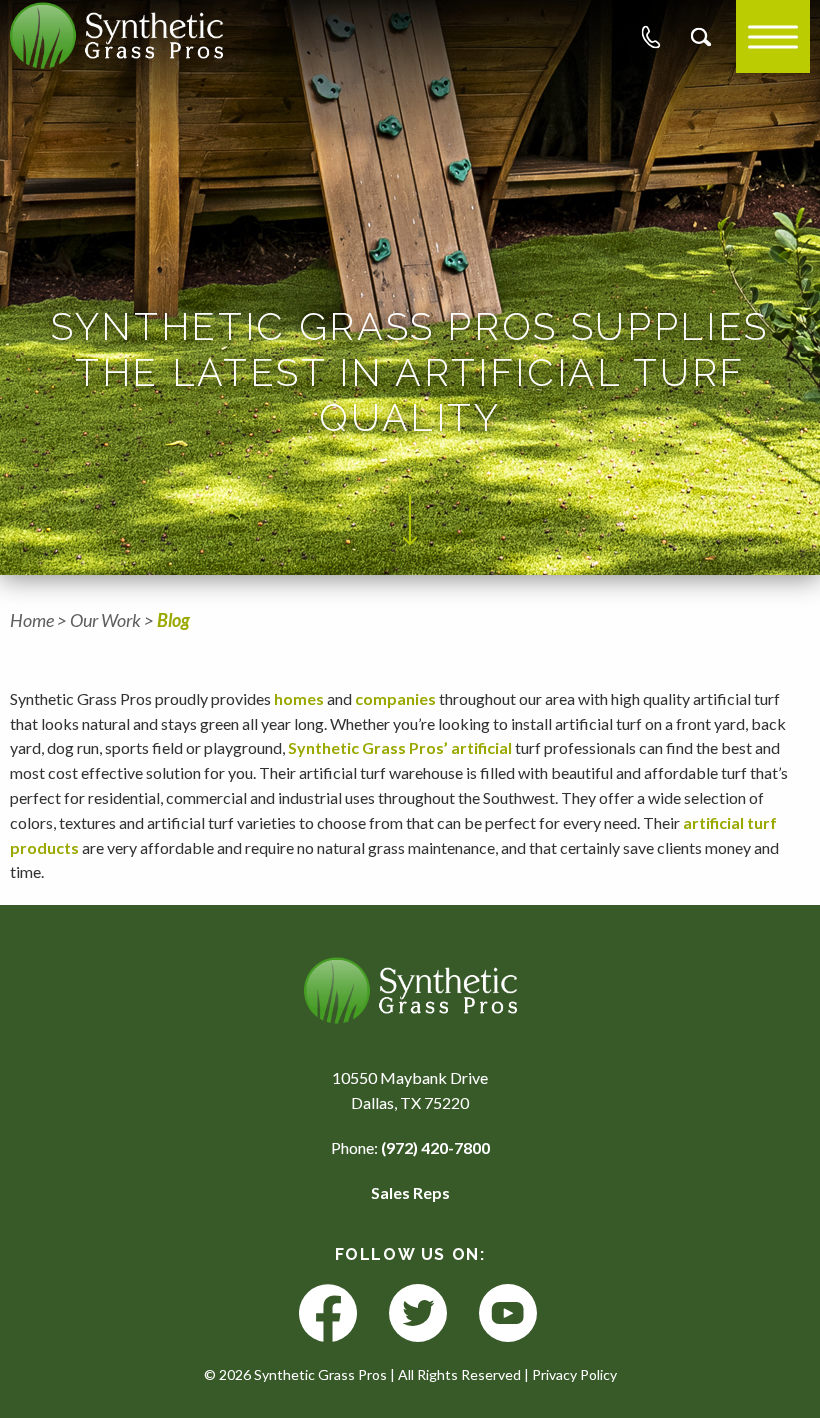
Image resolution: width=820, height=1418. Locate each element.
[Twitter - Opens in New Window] (418, 1314)
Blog (173, 620)
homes (299, 698)
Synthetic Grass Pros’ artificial (400, 747)
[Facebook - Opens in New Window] (328, 1314)
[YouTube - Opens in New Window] (508, 1314)
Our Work (105, 620)
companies (395, 698)
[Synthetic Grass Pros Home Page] (116, 35)
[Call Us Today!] (651, 37)
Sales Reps (410, 1192)
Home (32, 620)
